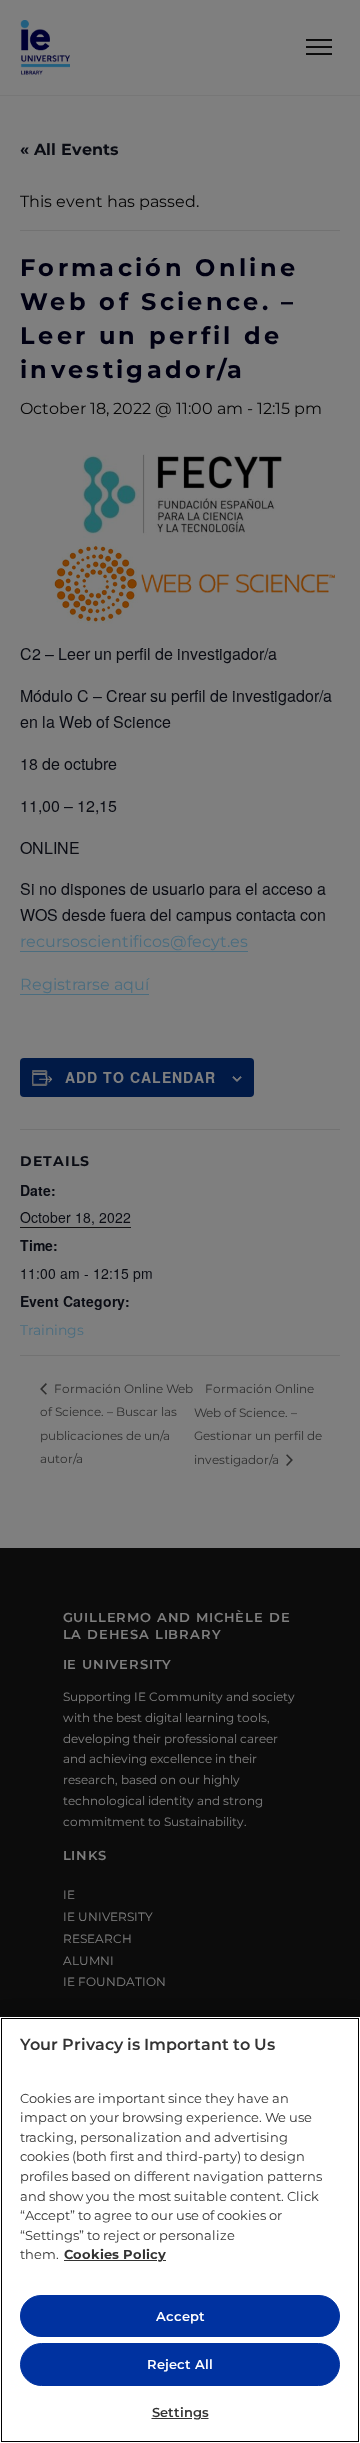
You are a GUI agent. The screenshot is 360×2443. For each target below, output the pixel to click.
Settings (180, 2412)
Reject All (180, 2364)
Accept (180, 2316)
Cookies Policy (115, 2254)
